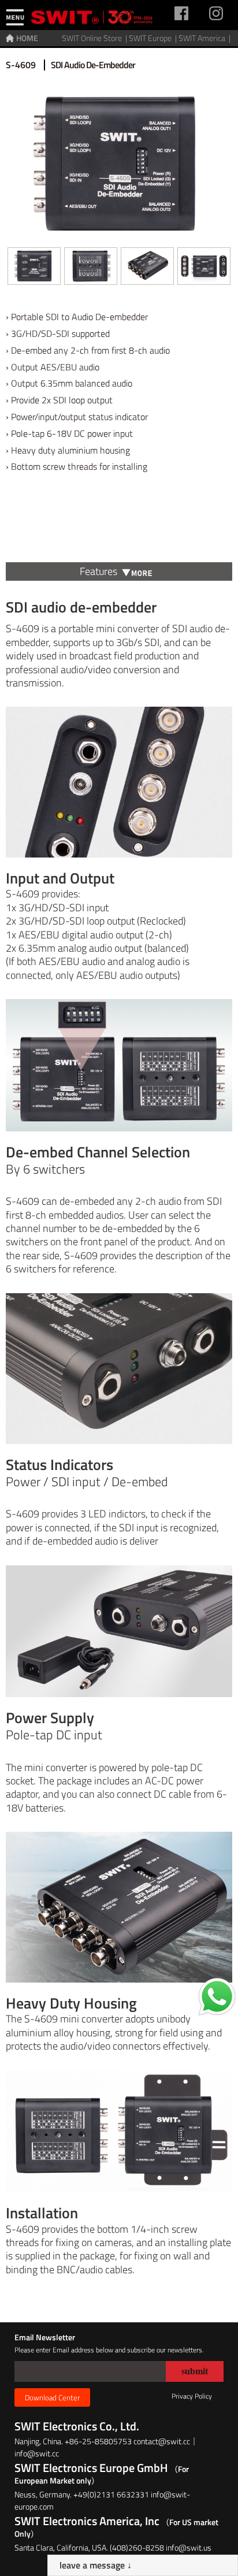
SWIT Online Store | (95, 38)
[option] (34, 269)
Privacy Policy (192, 2396)
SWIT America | (205, 38)
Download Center (52, 2397)
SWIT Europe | (154, 38)
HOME (27, 38)
